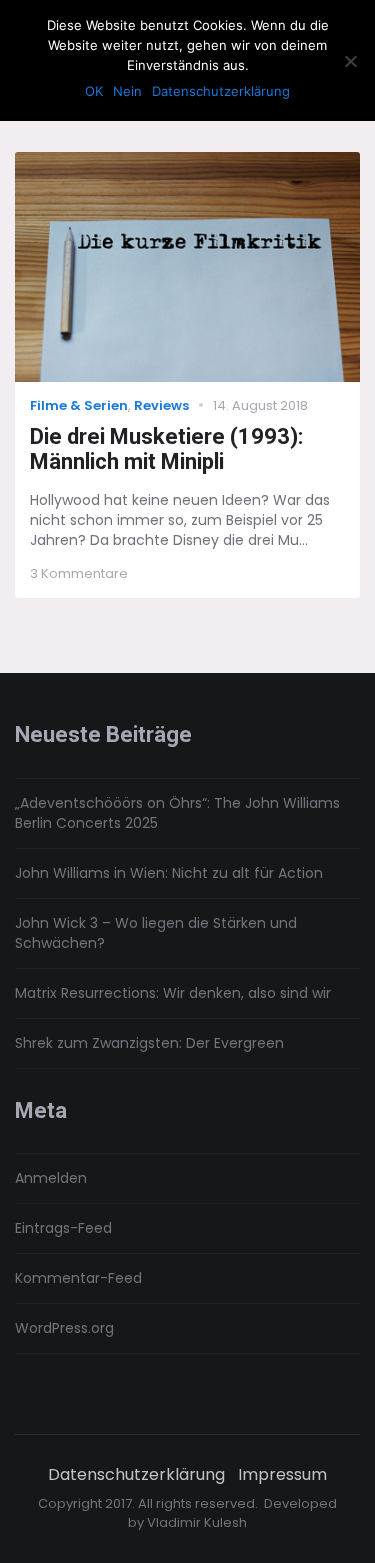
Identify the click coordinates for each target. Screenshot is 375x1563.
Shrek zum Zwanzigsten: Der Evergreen (149, 1043)
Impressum (282, 1475)
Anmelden (51, 1178)
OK (94, 91)
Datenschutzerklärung (136, 1475)
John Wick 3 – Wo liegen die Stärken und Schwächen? (156, 933)
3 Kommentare (79, 573)
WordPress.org (64, 1328)
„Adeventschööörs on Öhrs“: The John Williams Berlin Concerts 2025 (177, 813)
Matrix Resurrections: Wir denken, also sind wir (173, 993)
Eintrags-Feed (63, 1228)
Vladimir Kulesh (197, 1522)
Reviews (161, 405)
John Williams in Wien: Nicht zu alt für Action (169, 873)
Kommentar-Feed (78, 1278)
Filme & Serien (79, 405)
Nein (127, 91)
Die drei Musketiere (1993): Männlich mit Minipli (166, 449)
